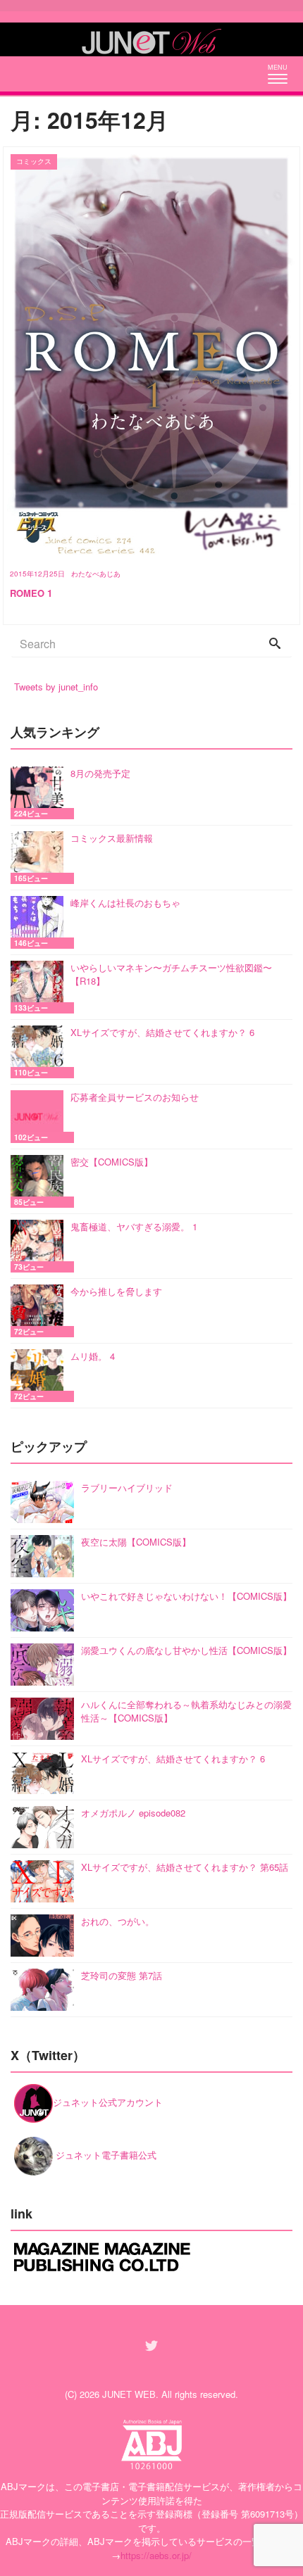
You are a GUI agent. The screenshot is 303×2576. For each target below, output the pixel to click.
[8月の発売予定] (41, 793)
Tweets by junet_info (56, 687)
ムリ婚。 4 (93, 1356)
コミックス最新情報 (112, 838)
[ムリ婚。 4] (41, 1376)
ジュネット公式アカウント (108, 2102)
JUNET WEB (129, 2394)
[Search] (275, 644)
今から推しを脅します (116, 1291)
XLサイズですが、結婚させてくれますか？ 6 (162, 1032)
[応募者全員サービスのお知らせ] (41, 1117)
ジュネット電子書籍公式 (105, 2155)
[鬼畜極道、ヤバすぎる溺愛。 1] (41, 1246)
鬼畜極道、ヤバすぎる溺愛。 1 (134, 1226)
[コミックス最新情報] (41, 858)
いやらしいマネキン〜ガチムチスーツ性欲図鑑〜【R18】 (171, 974)
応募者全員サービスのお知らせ (135, 1097)
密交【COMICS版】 (112, 1162)
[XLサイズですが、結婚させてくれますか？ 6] (41, 1052)
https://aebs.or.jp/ (156, 2555)
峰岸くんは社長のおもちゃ (125, 903)
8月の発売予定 (100, 773)
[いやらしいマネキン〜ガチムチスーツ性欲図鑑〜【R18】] (41, 987)
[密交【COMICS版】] (41, 1181)
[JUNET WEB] (151, 39)
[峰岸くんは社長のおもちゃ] (41, 922)
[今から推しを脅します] (41, 1311)
